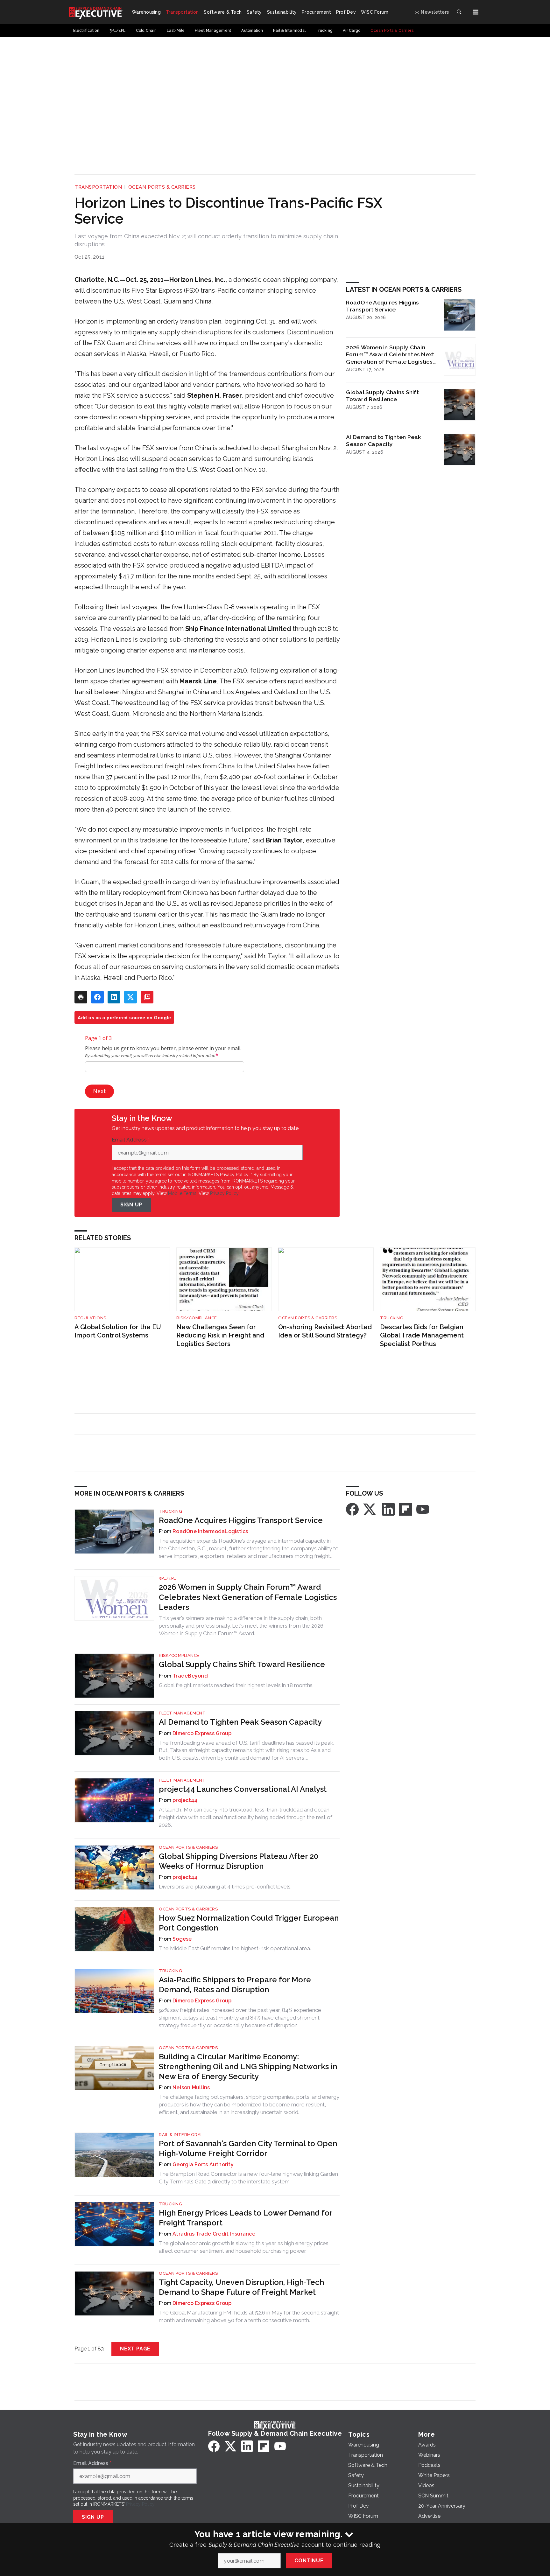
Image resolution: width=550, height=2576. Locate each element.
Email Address (131, 1140)
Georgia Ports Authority (203, 2164)
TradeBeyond (190, 1676)
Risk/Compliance (197, 1318)
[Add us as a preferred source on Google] (147, 997)
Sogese (182, 1939)
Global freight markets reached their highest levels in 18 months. (236, 1685)
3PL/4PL (167, 1578)
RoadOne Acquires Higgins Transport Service (382, 306)
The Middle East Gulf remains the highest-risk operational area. (235, 1948)
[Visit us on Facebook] (352, 1509)
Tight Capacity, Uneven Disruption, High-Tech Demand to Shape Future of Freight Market (241, 2287)
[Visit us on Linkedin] (388, 1509)
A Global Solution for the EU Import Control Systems (118, 1331)
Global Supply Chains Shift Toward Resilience (382, 396)
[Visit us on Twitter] (370, 1509)
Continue (309, 2561)
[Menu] (476, 12)
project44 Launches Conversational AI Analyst (243, 1789)
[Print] (81, 997)
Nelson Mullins (191, 2087)
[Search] (459, 12)
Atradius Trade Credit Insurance (214, 2234)
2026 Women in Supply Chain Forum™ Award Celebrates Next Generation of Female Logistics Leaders (390, 355)
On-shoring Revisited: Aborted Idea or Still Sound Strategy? (325, 1331)
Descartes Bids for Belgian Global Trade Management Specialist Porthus (422, 1335)
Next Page (135, 2349)
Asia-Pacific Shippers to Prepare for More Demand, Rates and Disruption (235, 1985)
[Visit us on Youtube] (423, 1509)
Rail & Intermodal (181, 2135)
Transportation (98, 187)
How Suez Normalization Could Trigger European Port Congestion (249, 1923)
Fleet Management (182, 1713)
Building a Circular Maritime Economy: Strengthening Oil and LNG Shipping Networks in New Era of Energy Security (248, 2066)
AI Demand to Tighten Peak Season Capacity (384, 441)
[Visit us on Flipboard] (405, 1509)
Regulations (90, 1318)
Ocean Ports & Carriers (162, 187)
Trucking (392, 1318)
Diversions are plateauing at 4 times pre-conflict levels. (225, 1887)
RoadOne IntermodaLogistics (210, 1531)
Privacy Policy (224, 1193)
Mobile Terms (182, 1193)
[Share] (97, 997)
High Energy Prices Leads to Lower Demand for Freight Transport (246, 2218)
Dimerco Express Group (202, 1733)
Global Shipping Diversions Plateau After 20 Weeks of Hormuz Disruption (239, 1861)
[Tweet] (130, 997)
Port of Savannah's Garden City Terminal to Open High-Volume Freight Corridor (248, 2148)
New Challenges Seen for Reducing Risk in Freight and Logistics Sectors (220, 1335)
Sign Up (131, 1205)
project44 (185, 1800)
